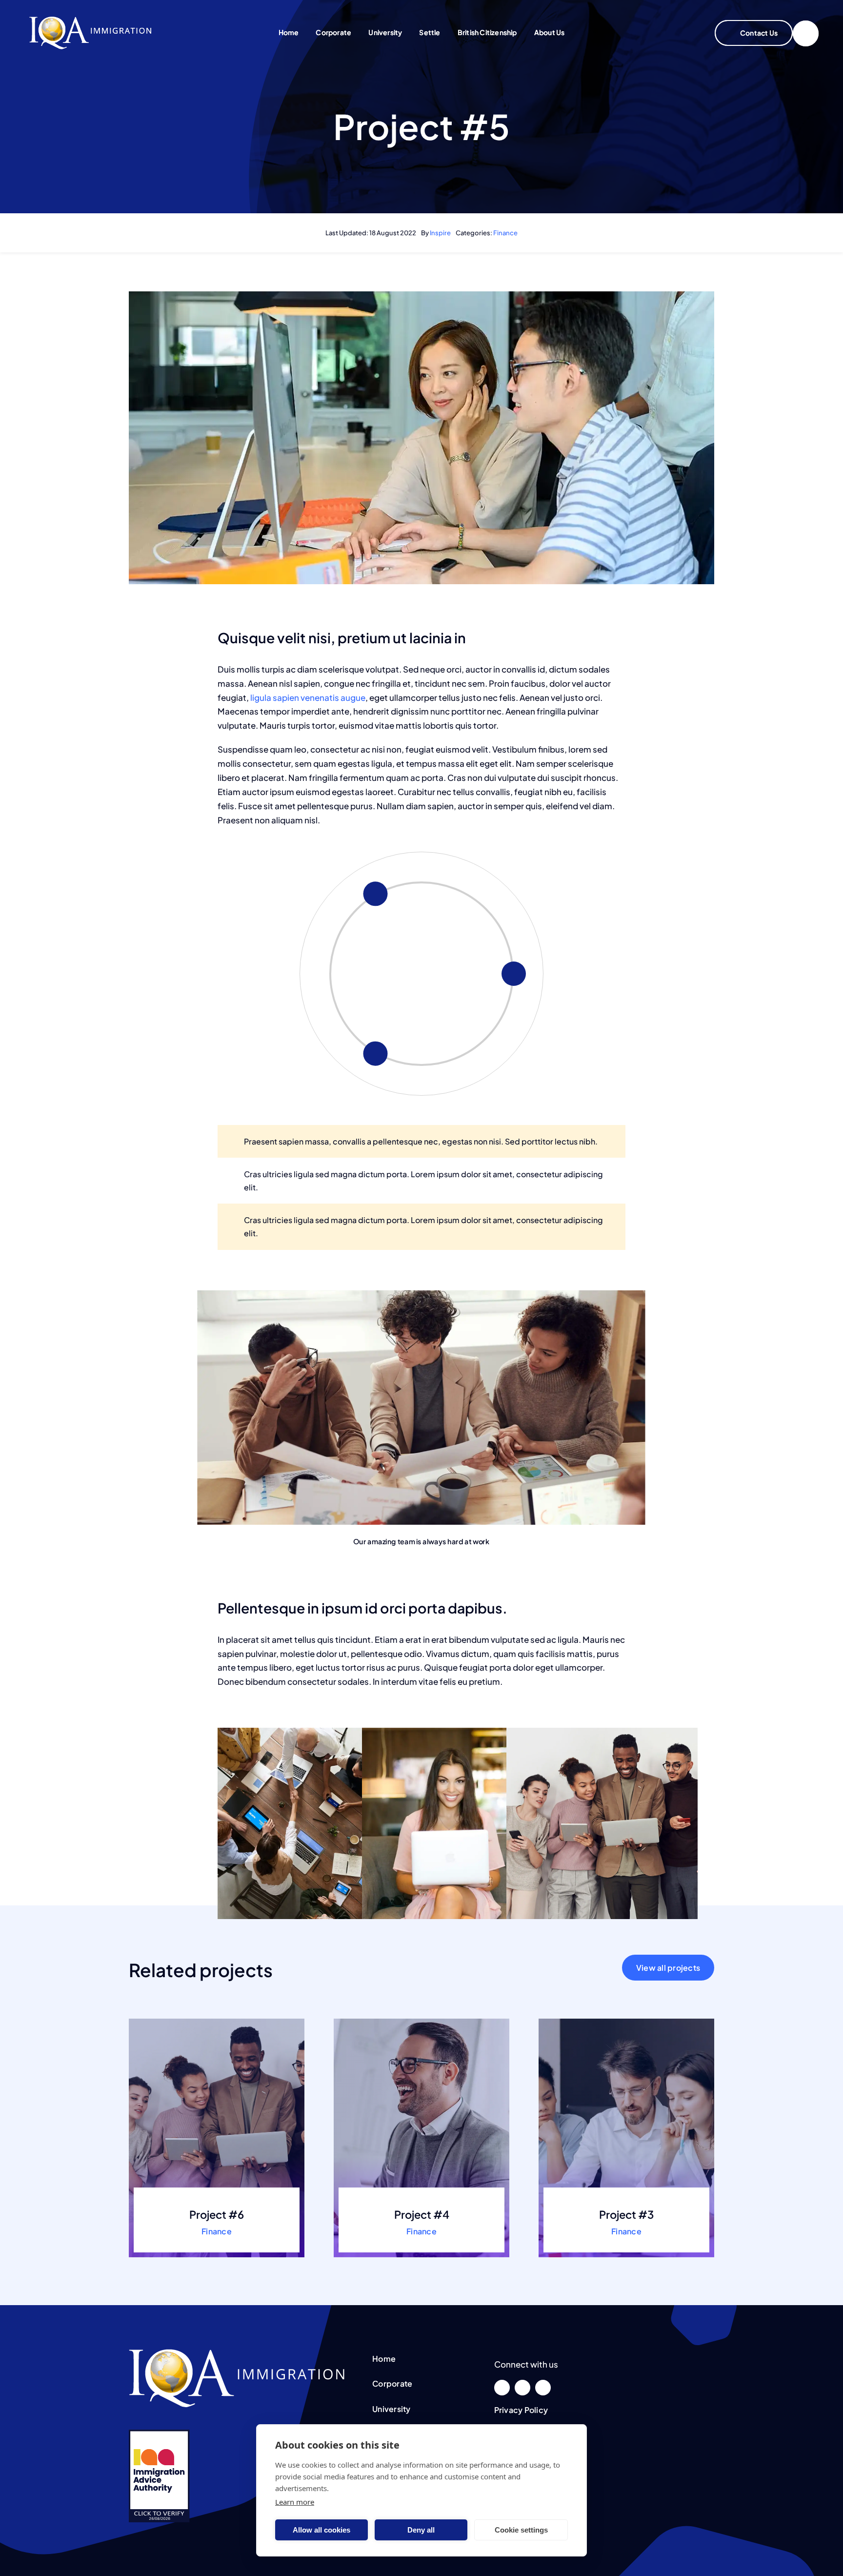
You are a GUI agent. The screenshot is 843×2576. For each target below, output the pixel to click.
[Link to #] (806, 33)
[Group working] (90, 20)
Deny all (421, 2530)
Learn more (295, 2502)
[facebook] (502, 2388)
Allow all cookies (321, 2530)
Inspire (440, 233)
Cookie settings (521, 2530)
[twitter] (522, 2388)
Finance (505, 233)
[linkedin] (543, 2388)
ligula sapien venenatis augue (307, 697)
